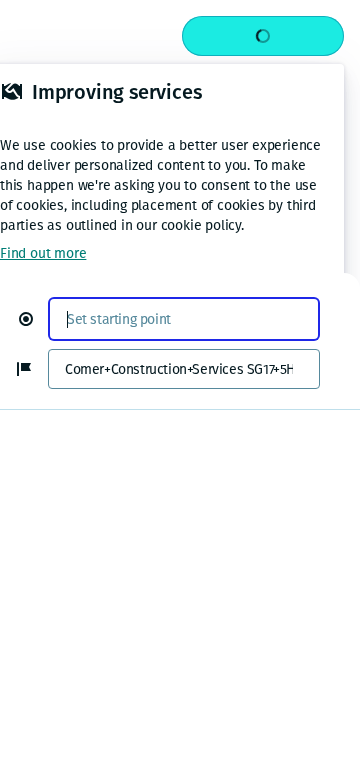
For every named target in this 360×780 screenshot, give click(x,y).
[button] (34, 319)
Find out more (43, 253)
